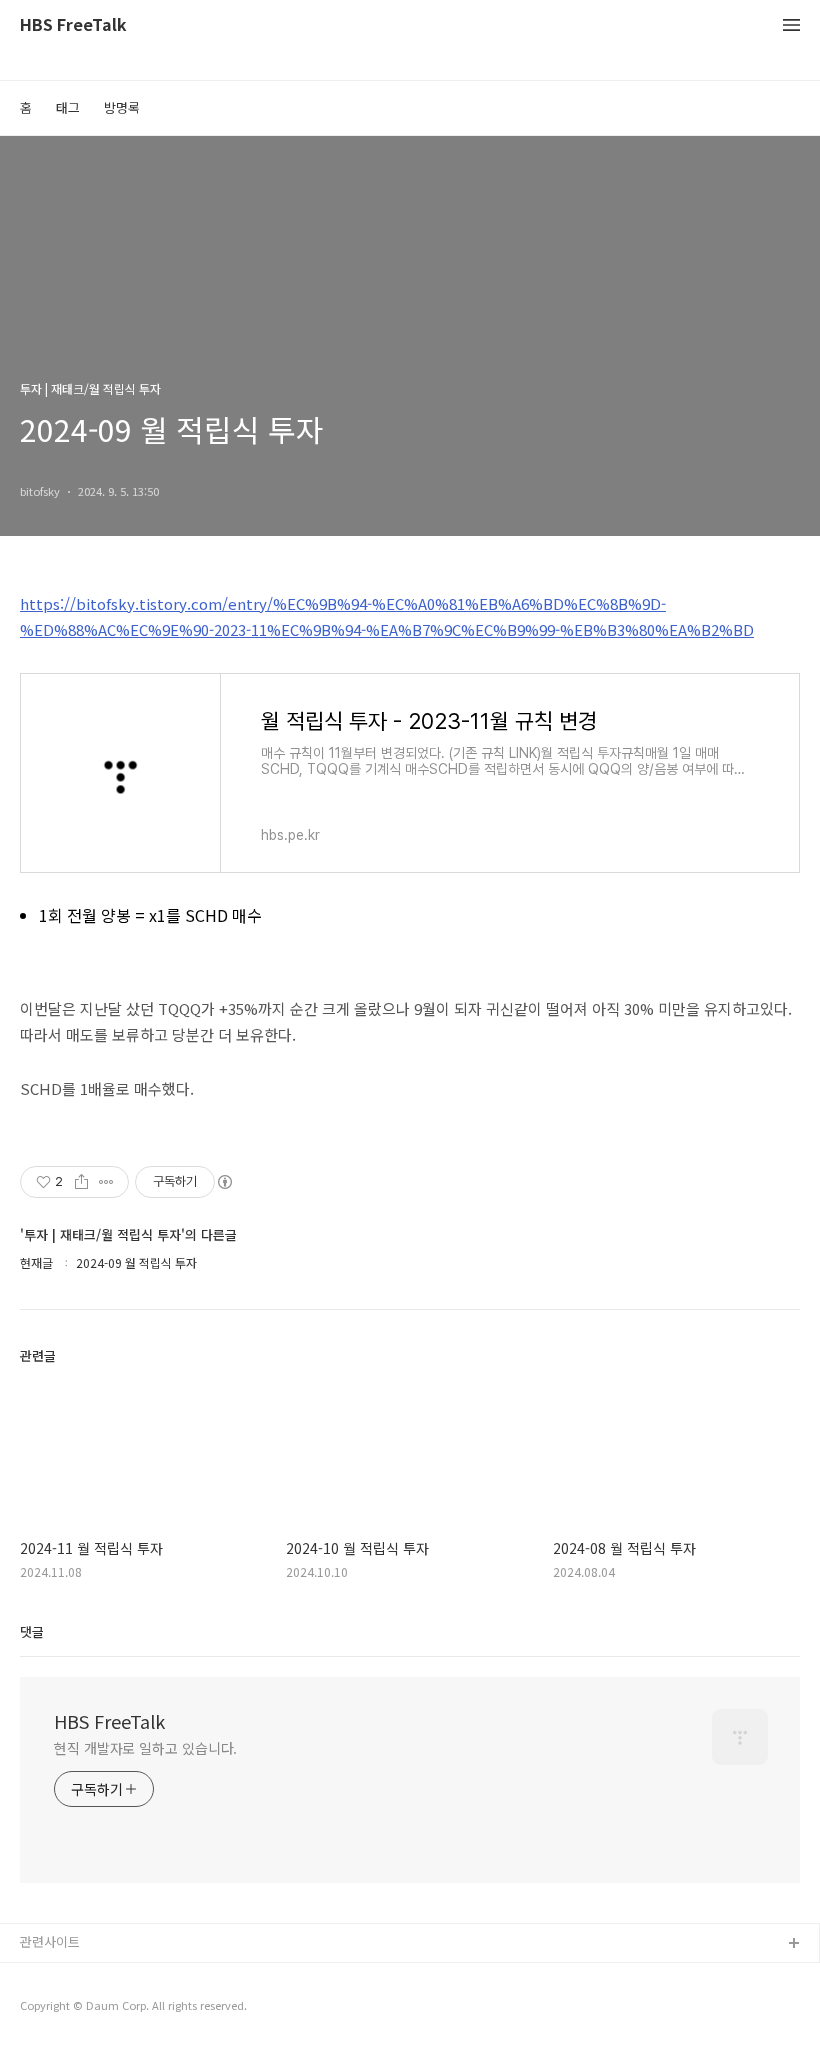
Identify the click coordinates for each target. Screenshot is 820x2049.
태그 (68, 107)
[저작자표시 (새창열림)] (224, 1182)
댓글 (32, 1631)
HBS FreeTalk (73, 25)
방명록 (122, 107)
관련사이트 (50, 1941)
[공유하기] (81, 1182)
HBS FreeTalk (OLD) (80, 1976)
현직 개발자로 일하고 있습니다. (145, 1748)
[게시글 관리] (106, 1182)
